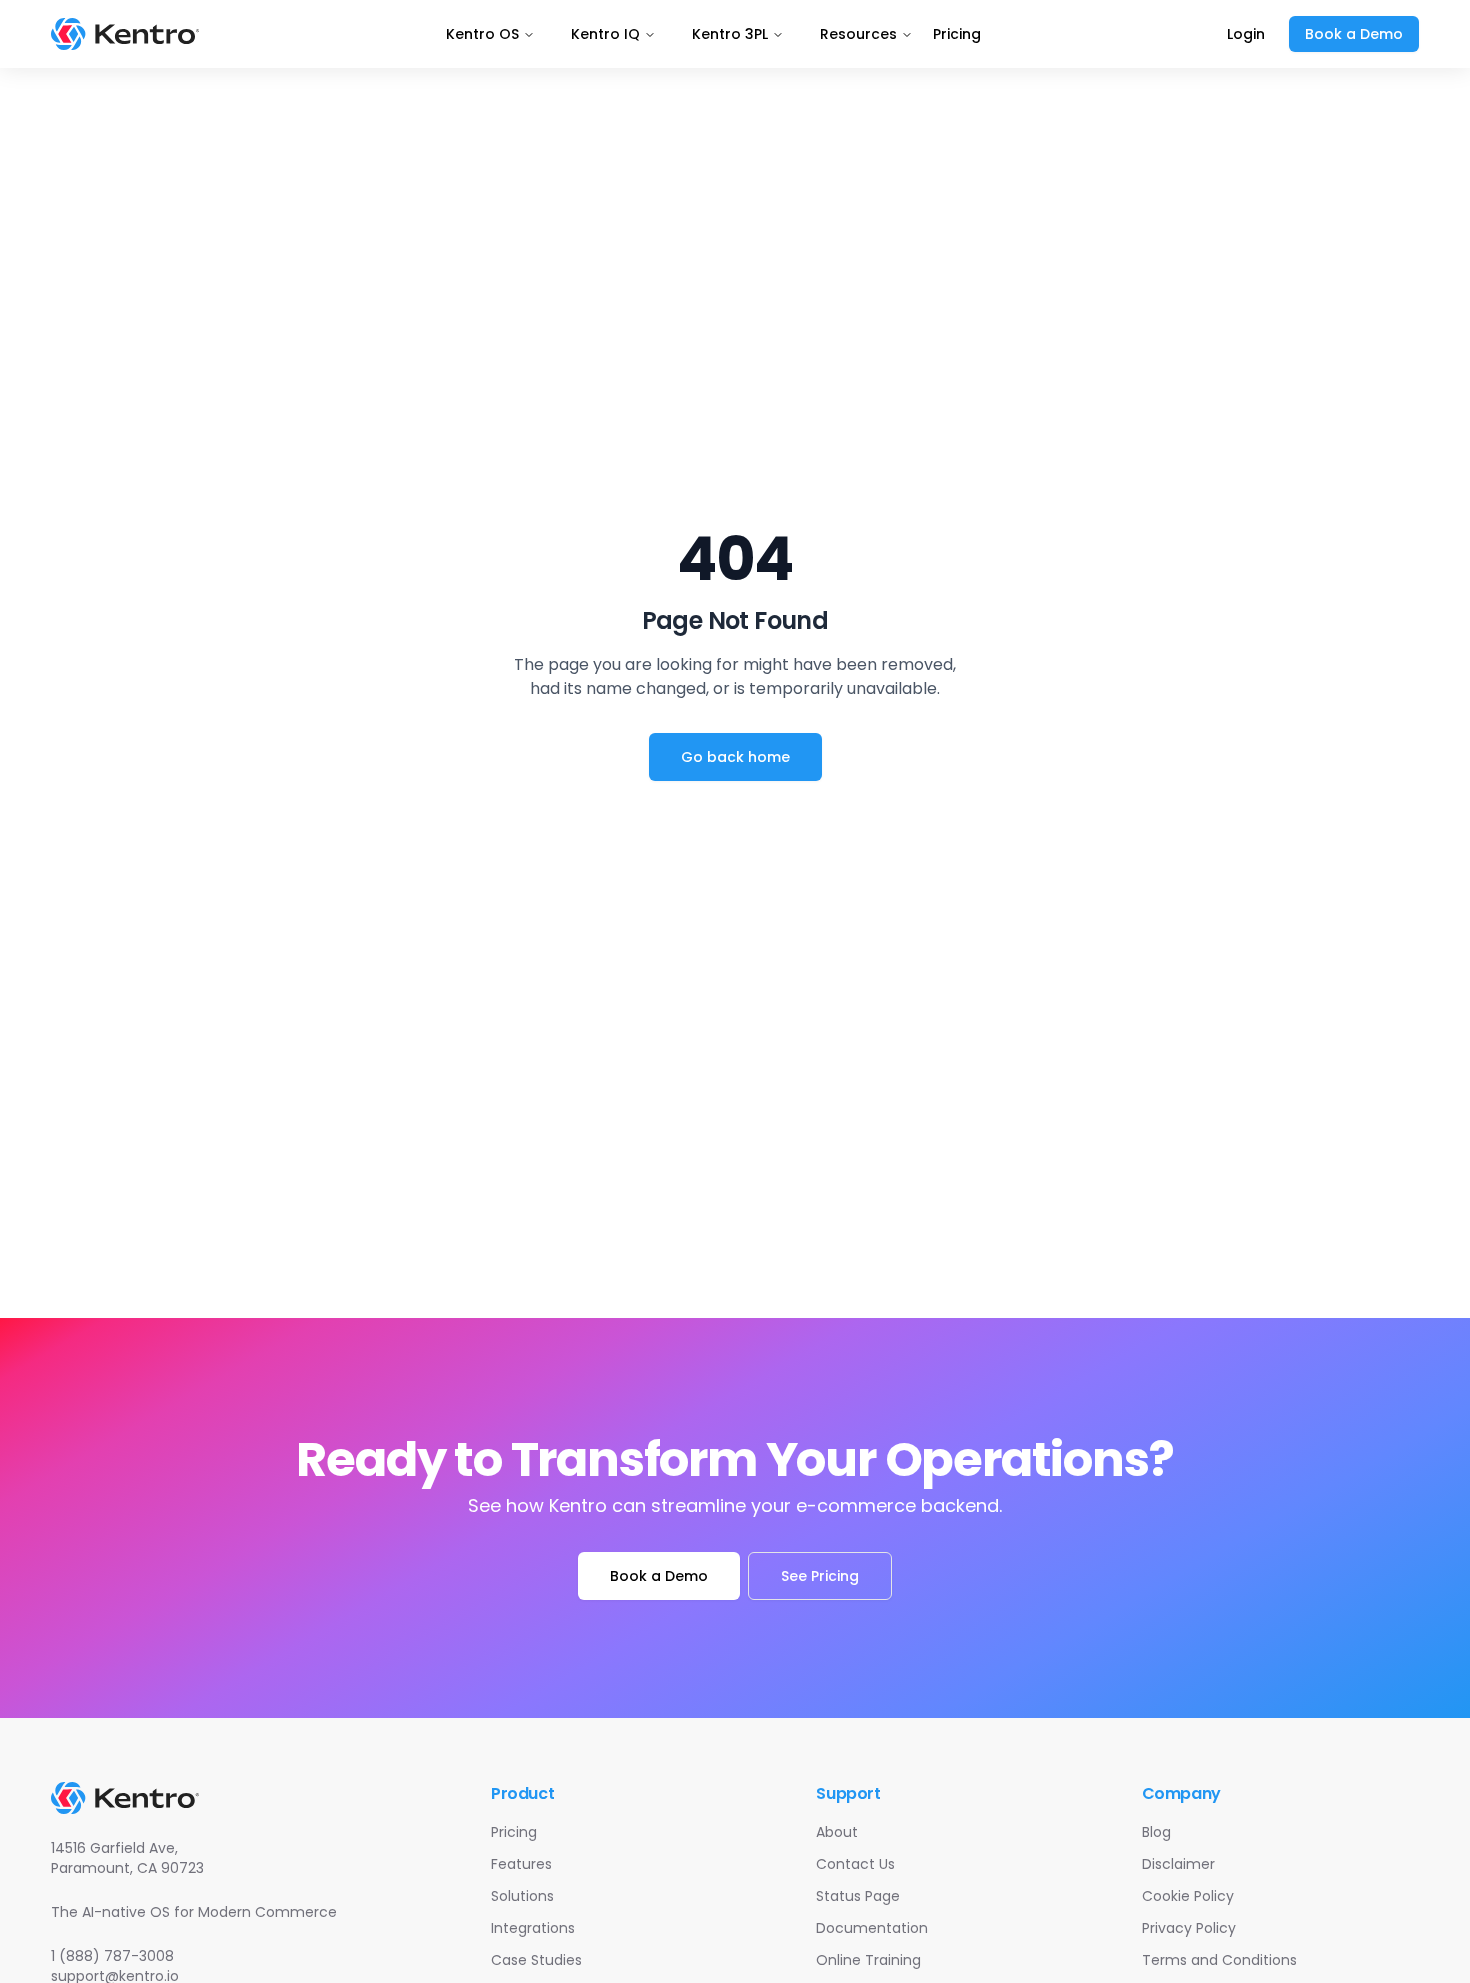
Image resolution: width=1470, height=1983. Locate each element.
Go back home (735, 757)
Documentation (872, 1928)
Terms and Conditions (1219, 1960)
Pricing (957, 34)
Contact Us (855, 1864)
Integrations (533, 1928)
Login (1246, 34)
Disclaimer (1178, 1864)
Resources (858, 34)
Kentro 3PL (730, 34)
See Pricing (820, 1576)
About (837, 1832)
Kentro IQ (605, 34)
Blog (1156, 1832)
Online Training (868, 1960)
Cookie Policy (1188, 1896)
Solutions (522, 1896)
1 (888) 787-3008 (112, 1956)
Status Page (858, 1896)
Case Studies (536, 1960)
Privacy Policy (1189, 1928)
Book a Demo (1354, 34)
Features (521, 1864)
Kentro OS (482, 34)
